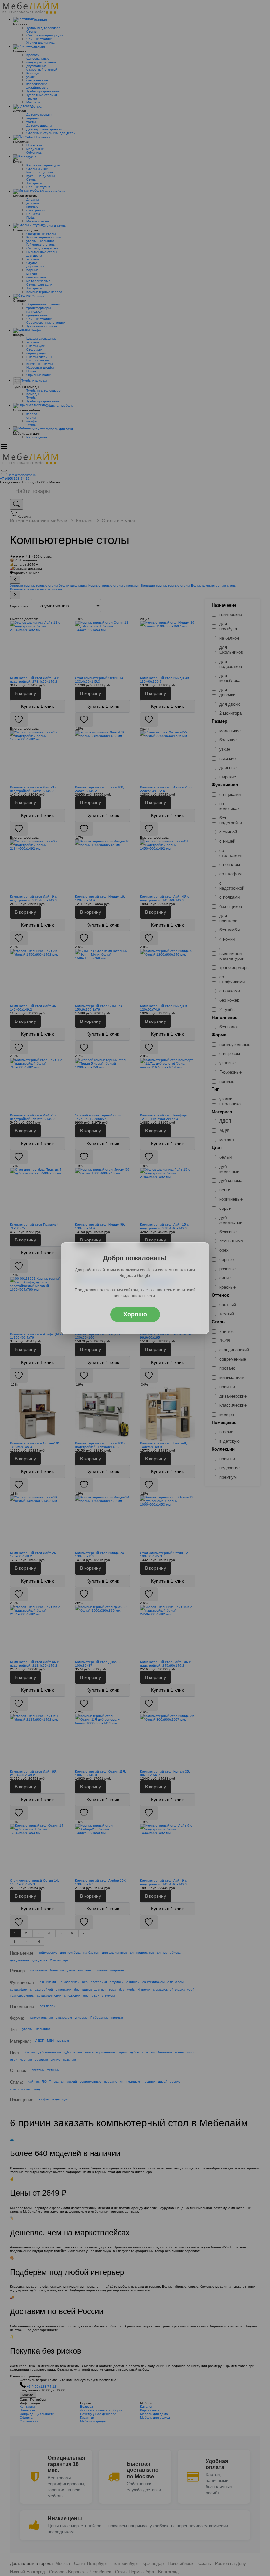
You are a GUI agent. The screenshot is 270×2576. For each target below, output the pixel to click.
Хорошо (135, 1314)
